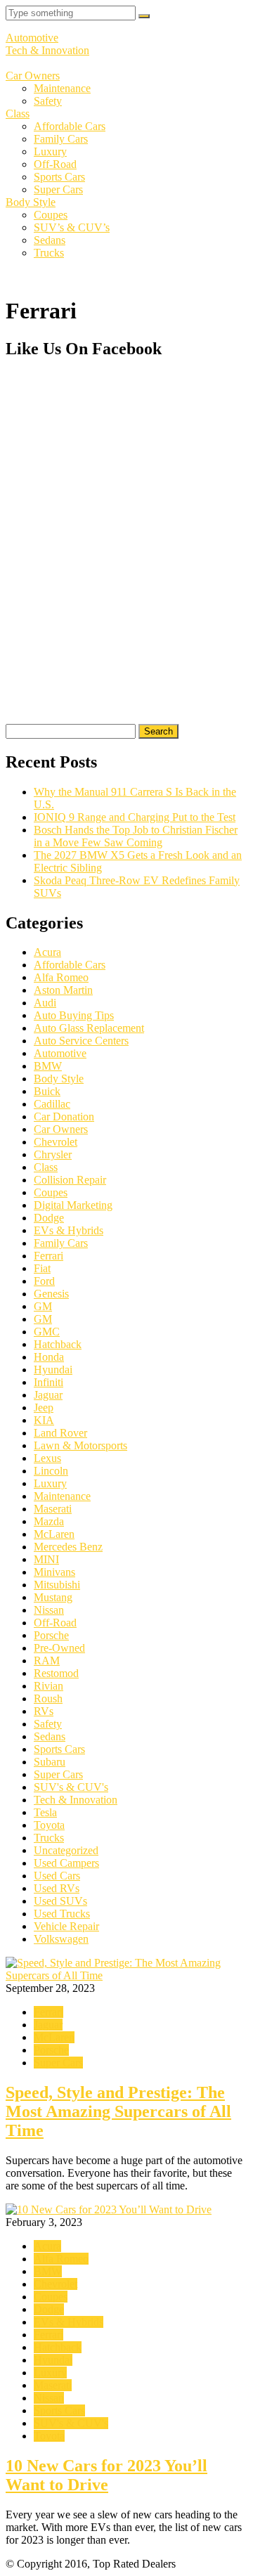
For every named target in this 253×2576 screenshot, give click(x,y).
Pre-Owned (59, 1648)
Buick (47, 1091)
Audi (45, 1003)
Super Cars (58, 189)
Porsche (51, 1635)
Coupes (51, 215)
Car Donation (64, 1117)
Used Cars (57, 1876)
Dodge (49, 1218)
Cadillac (52, 1104)
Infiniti (48, 1382)
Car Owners (33, 76)
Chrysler (53, 1154)
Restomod (56, 1673)
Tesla (45, 1812)
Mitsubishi (57, 1585)
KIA (44, 1420)
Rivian (48, 1686)
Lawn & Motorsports (80, 1445)
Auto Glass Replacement (89, 1028)
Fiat (42, 1268)
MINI (46, 1559)
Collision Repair (70, 1180)
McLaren (54, 1534)
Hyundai (53, 1370)
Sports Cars (59, 177)
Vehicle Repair (66, 1926)
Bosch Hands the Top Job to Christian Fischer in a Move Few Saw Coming (136, 836)
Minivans (54, 1572)
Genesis (51, 1294)
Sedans (50, 240)
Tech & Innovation (47, 50)
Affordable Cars (70, 126)
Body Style (31, 202)
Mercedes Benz (68, 1547)
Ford (44, 1281)
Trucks (49, 253)
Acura (47, 952)
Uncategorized (66, 1850)
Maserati (53, 1509)
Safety (48, 101)
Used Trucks (62, 1914)
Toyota (49, 1825)
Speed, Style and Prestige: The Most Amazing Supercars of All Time (118, 2111)
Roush (48, 1698)
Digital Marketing (73, 1205)
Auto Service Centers (81, 1041)
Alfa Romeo (61, 977)
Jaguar (48, 1395)
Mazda (49, 1521)
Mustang (53, 1597)
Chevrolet (56, 1142)
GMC (47, 1332)
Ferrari (48, 1256)
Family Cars (61, 139)
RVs (44, 1711)
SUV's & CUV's (71, 1787)
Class (18, 114)
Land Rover (60, 1433)
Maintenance (62, 88)
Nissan (49, 1610)
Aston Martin (63, 990)
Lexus (47, 1458)
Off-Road (55, 164)
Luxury (50, 151)
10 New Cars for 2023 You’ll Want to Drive (106, 2475)
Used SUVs (60, 1901)
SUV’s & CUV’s (72, 227)
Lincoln (51, 1471)
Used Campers (66, 1863)
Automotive (32, 38)
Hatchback (58, 1344)
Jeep (44, 1407)
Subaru (50, 1762)
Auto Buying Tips (74, 1015)
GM (43, 1306)
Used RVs (57, 1888)
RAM (47, 1661)
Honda (49, 1357)
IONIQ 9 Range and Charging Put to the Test (135, 817)
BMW (48, 1066)
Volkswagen (61, 1939)
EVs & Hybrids (69, 1230)
